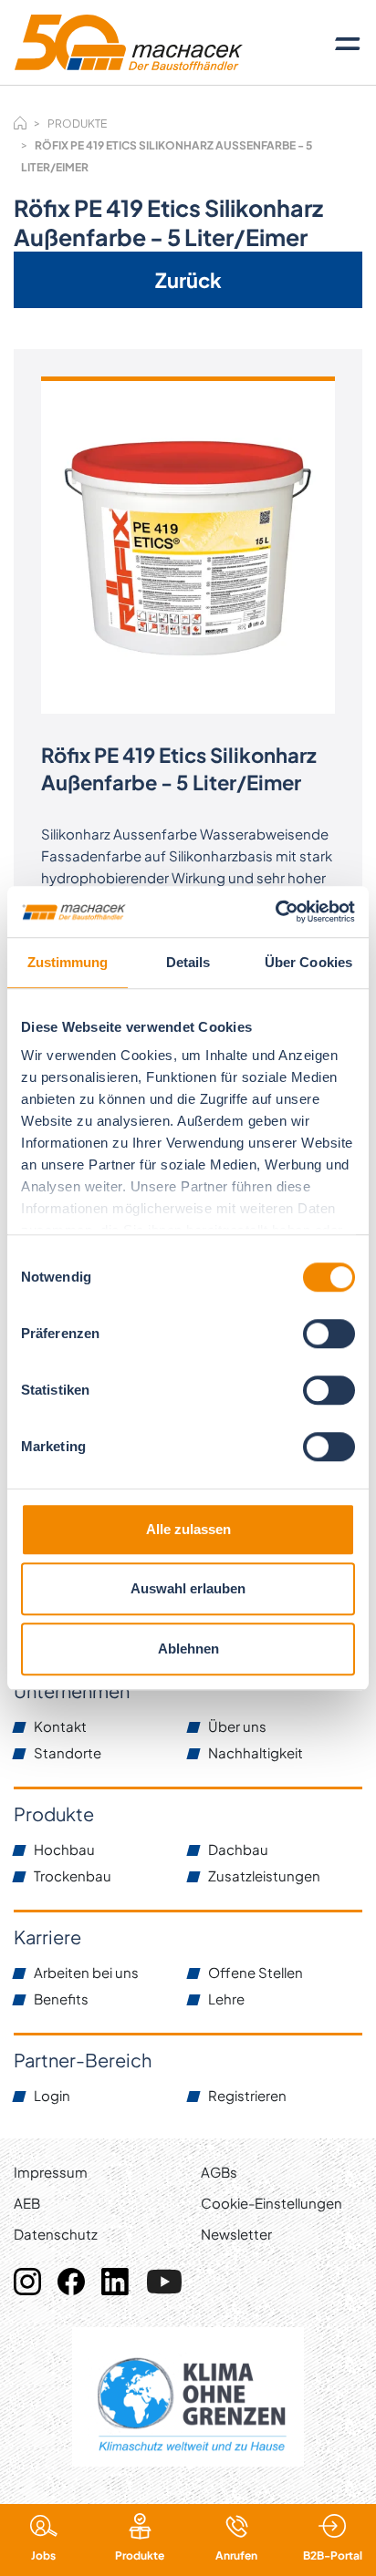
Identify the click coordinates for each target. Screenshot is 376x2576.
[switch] (329, 1334)
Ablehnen (188, 1649)
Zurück (188, 280)
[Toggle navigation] (348, 43)
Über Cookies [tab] (308, 962)
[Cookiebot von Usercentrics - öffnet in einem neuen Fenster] (275, 912)
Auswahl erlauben (188, 1588)
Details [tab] (188, 962)
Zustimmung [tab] (68, 962)
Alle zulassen (188, 1529)
